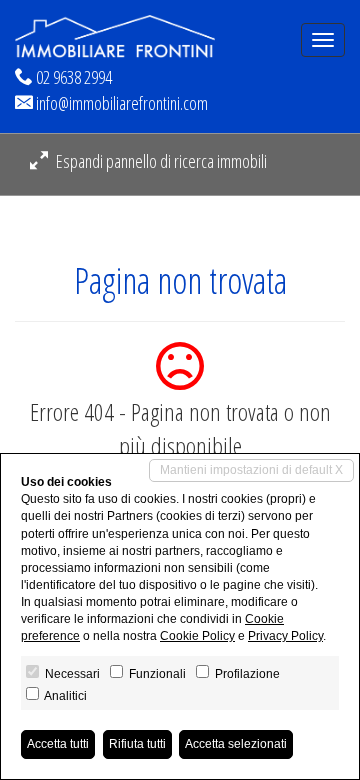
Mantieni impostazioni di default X (251, 470)
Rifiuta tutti (137, 744)
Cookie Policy (197, 636)
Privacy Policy (285, 636)
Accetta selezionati (236, 744)
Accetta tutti (58, 744)
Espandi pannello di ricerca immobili (160, 161)
